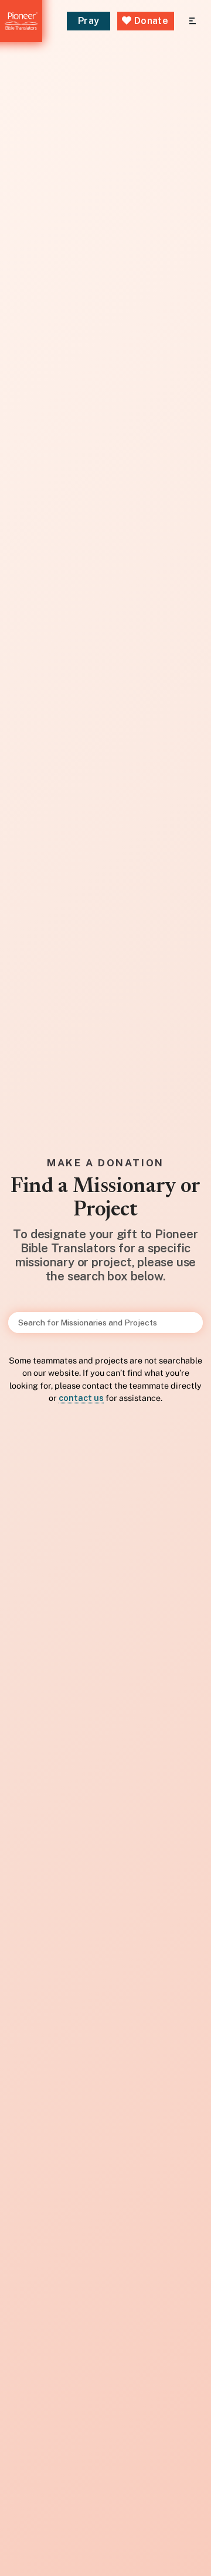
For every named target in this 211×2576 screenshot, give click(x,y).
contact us (81, 1398)
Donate (150, 21)
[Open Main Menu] (193, 21)
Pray (89, 21)
